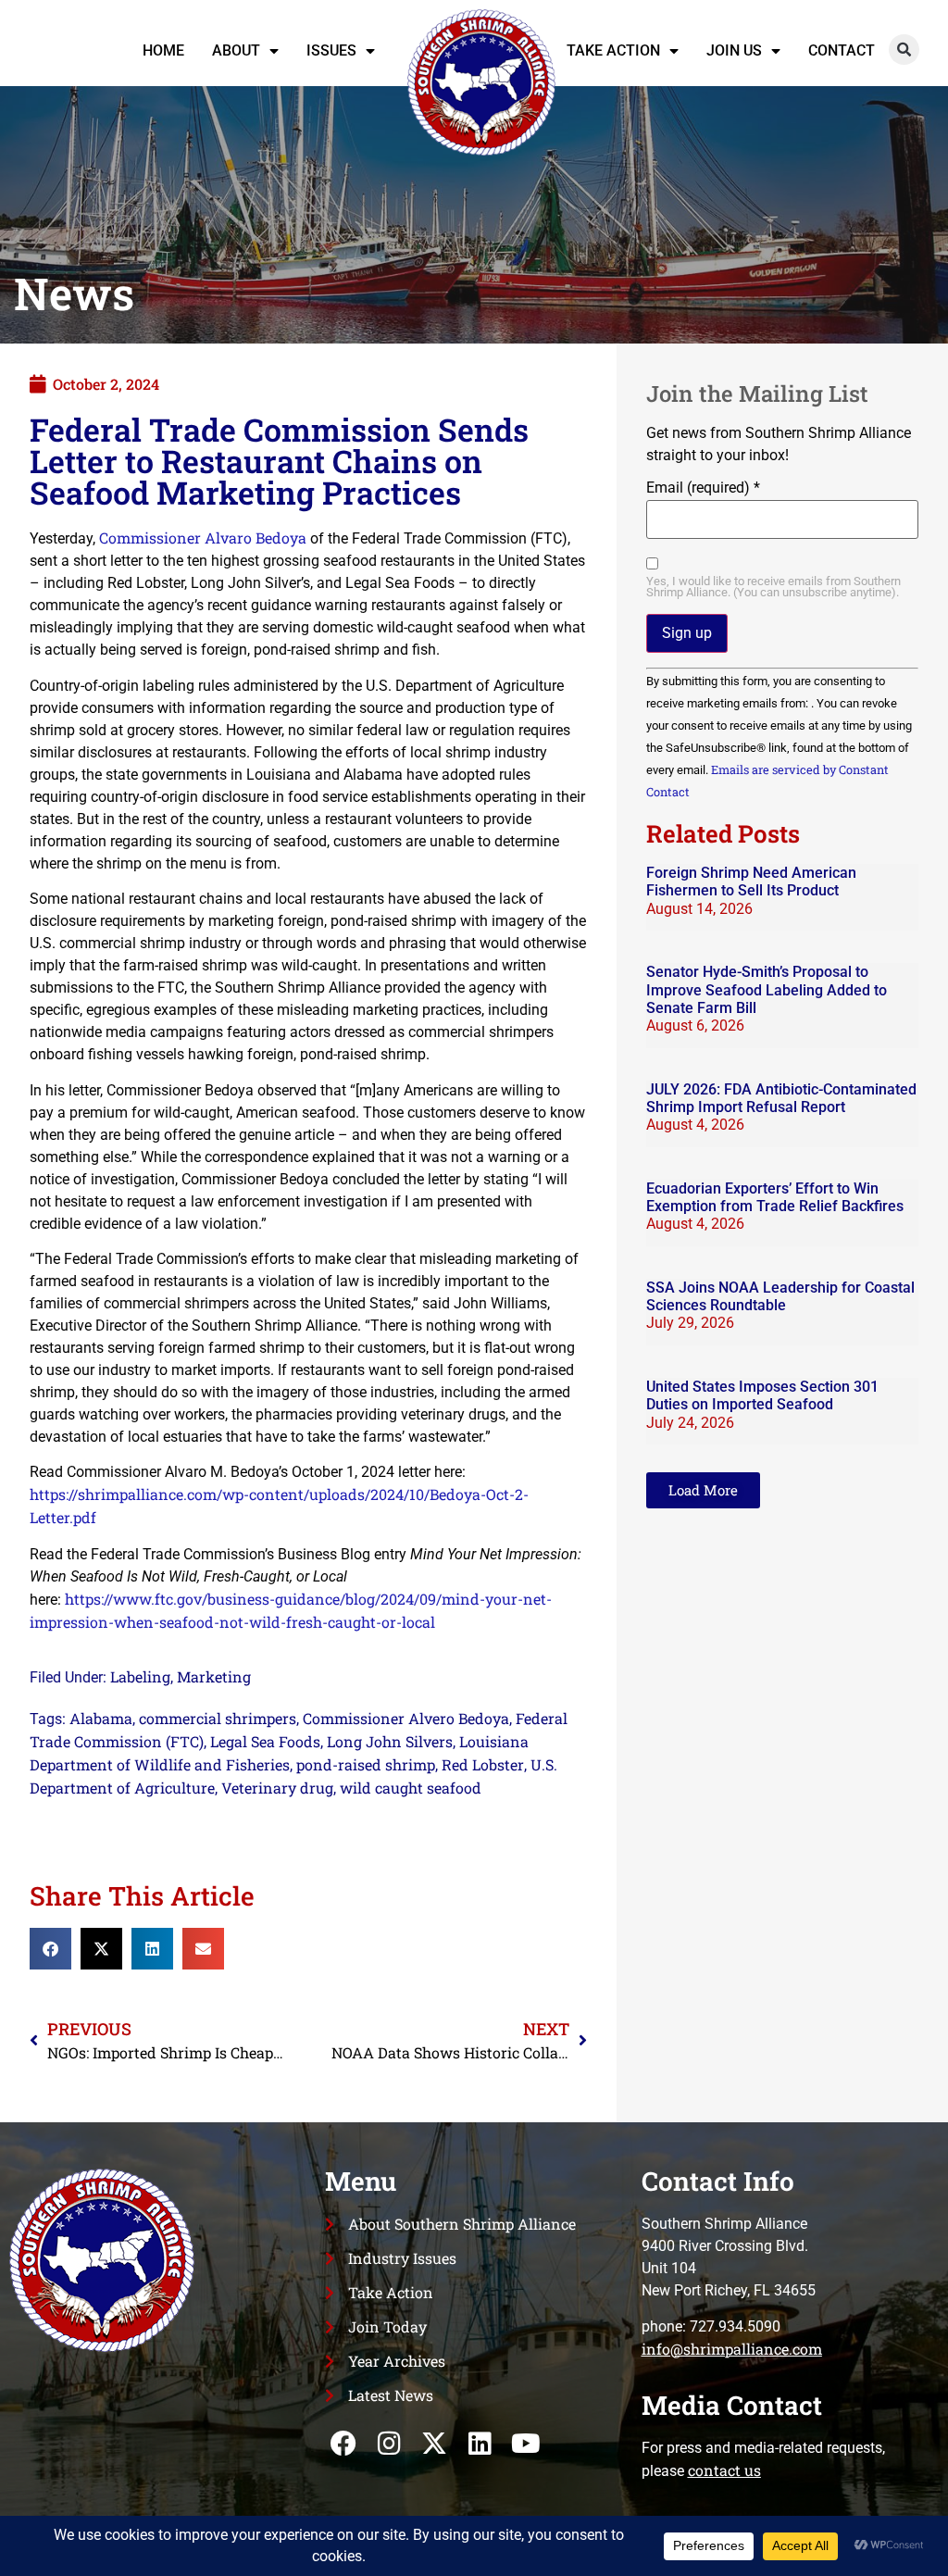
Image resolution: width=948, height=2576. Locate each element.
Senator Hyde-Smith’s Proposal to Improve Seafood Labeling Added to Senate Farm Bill (767, 989)
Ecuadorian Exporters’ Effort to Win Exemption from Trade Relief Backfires (775, 1197)
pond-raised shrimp (366, 1764)
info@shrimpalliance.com (732, 2349)
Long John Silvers (390, 1741)
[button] (904, 50)
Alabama (101, 1718)
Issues (331, 50)
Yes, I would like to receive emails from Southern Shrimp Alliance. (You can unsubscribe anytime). (773, 588)
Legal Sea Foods (265, 1741)
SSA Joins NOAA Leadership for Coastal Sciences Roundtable (780, 1296)
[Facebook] (343, 2443)
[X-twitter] (435, 2443)
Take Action (613, 50)
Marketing (214, 1676)
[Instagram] (389, 2443)
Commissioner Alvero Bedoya (406, 1718)
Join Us (734, 50)
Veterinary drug (277, 1788)
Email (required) (703, 488)
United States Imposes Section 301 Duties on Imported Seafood (762, 1395)
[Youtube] (525, 2443)
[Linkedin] (480, 2443)
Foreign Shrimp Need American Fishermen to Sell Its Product (751, 882)
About (236, 50)
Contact (842, 50)
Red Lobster (483, 1764)
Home (163, 50)
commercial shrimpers (218, 1718)
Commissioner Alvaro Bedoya (203, 538)
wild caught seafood (411, 1788)
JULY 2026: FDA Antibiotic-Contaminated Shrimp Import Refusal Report (781, 1098)
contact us (724, 2470)
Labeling (140, 1676)
